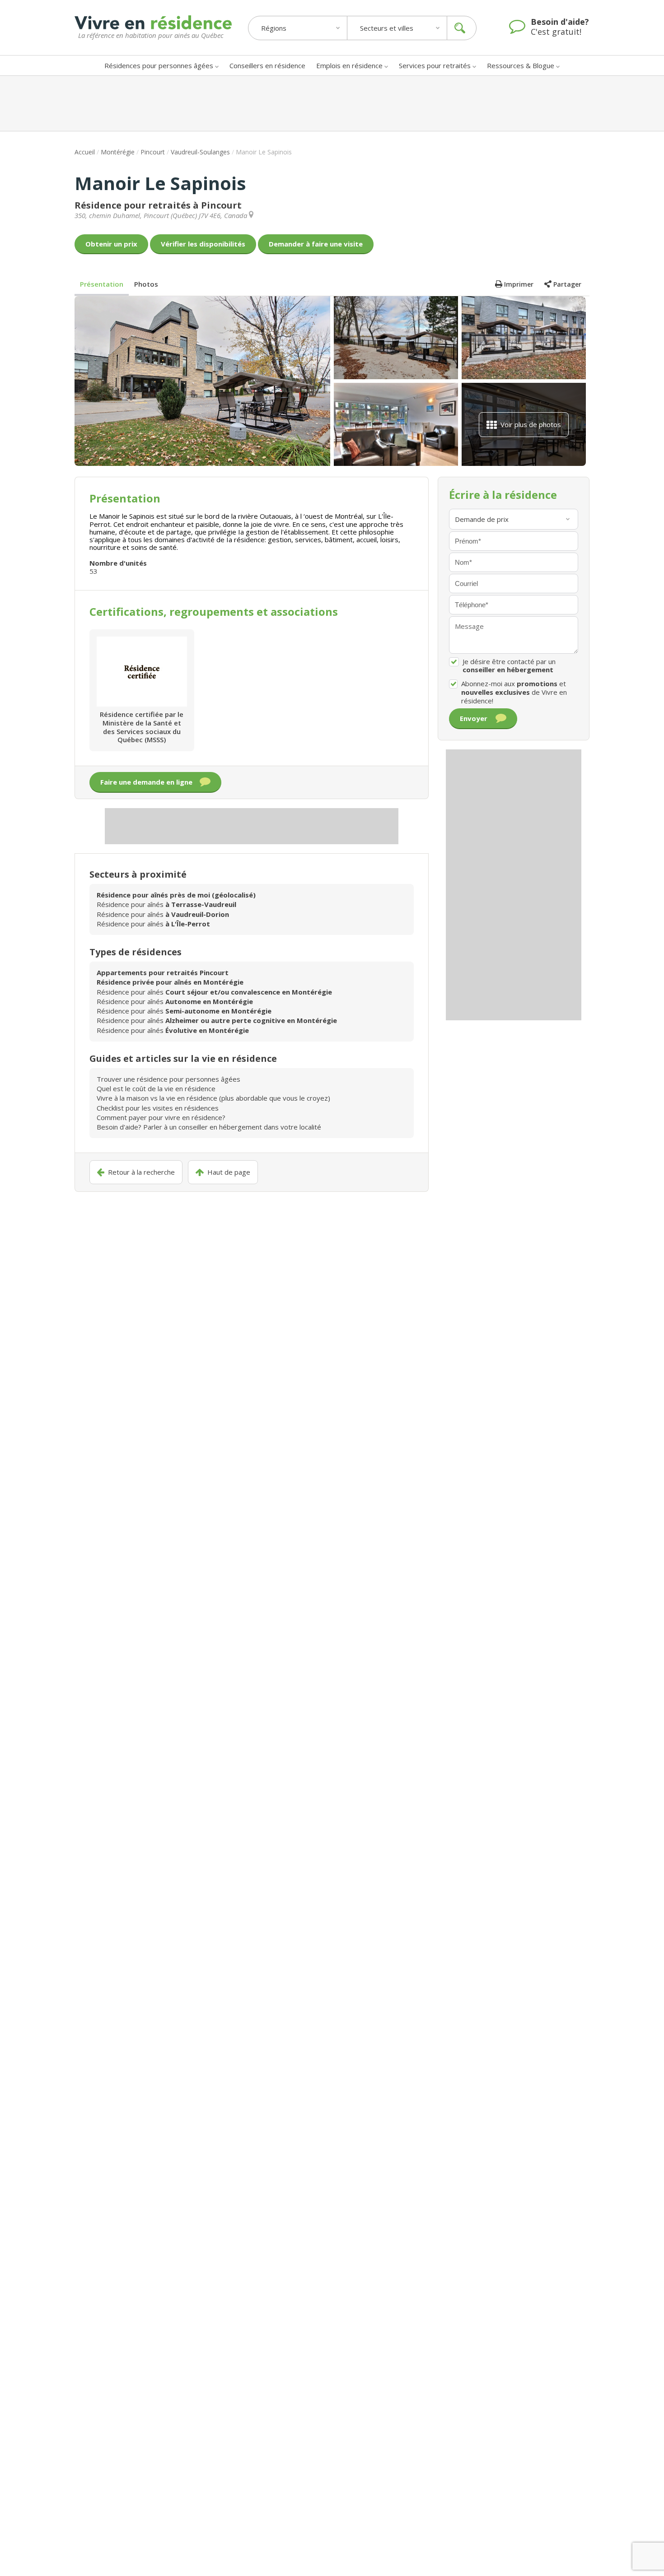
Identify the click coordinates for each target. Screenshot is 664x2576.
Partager (567, 284)
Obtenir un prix (111, 244)
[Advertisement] (332, 103)
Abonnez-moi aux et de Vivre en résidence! (514, 692)
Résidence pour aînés (166, 904)
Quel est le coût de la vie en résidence (156, 1088)
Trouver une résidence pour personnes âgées (168, 1079)
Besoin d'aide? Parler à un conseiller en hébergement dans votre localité (209, 1127)
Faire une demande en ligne (146, 782)
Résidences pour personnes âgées (159, 65)
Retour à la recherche (141, 1172)
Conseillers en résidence (267, 65)
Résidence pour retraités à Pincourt (158, 205)
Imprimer (519, 284)
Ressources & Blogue (521, 65)
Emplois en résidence (349, 65)
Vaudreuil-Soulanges (200, 152)
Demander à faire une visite (316, 244)
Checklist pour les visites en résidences (158, 1108)
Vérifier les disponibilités (203, 244)
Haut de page (229, 1172)
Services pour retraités (435, 65)
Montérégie (118, 152)
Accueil (85, 152)
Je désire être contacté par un (509, 666)
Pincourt (153, 152)
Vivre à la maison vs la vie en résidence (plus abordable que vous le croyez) (213, 1098)
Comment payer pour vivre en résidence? (161, 1117)
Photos (146, 284)
